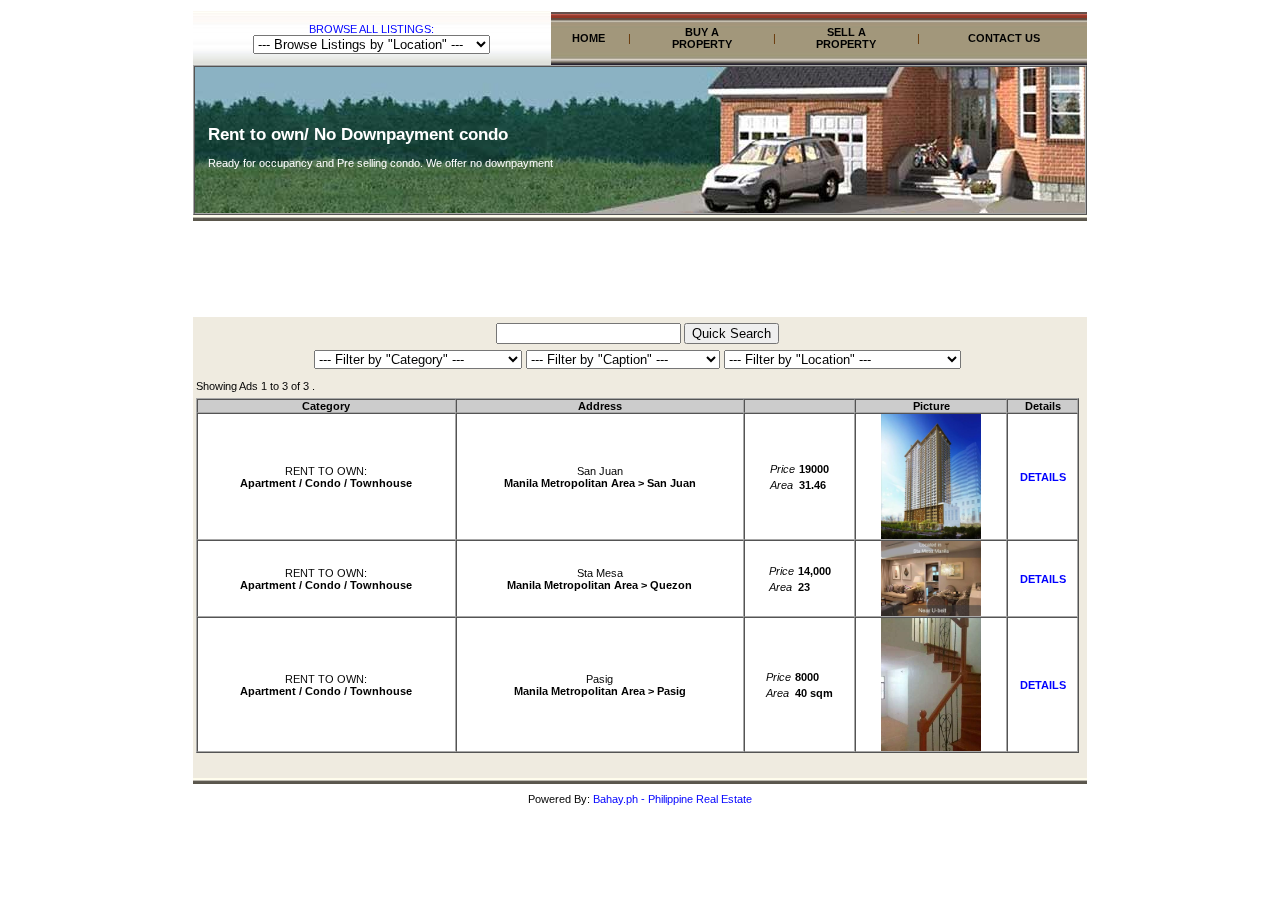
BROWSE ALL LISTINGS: (371, 29)
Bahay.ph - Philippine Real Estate (672, 799)
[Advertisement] (640, 272)
